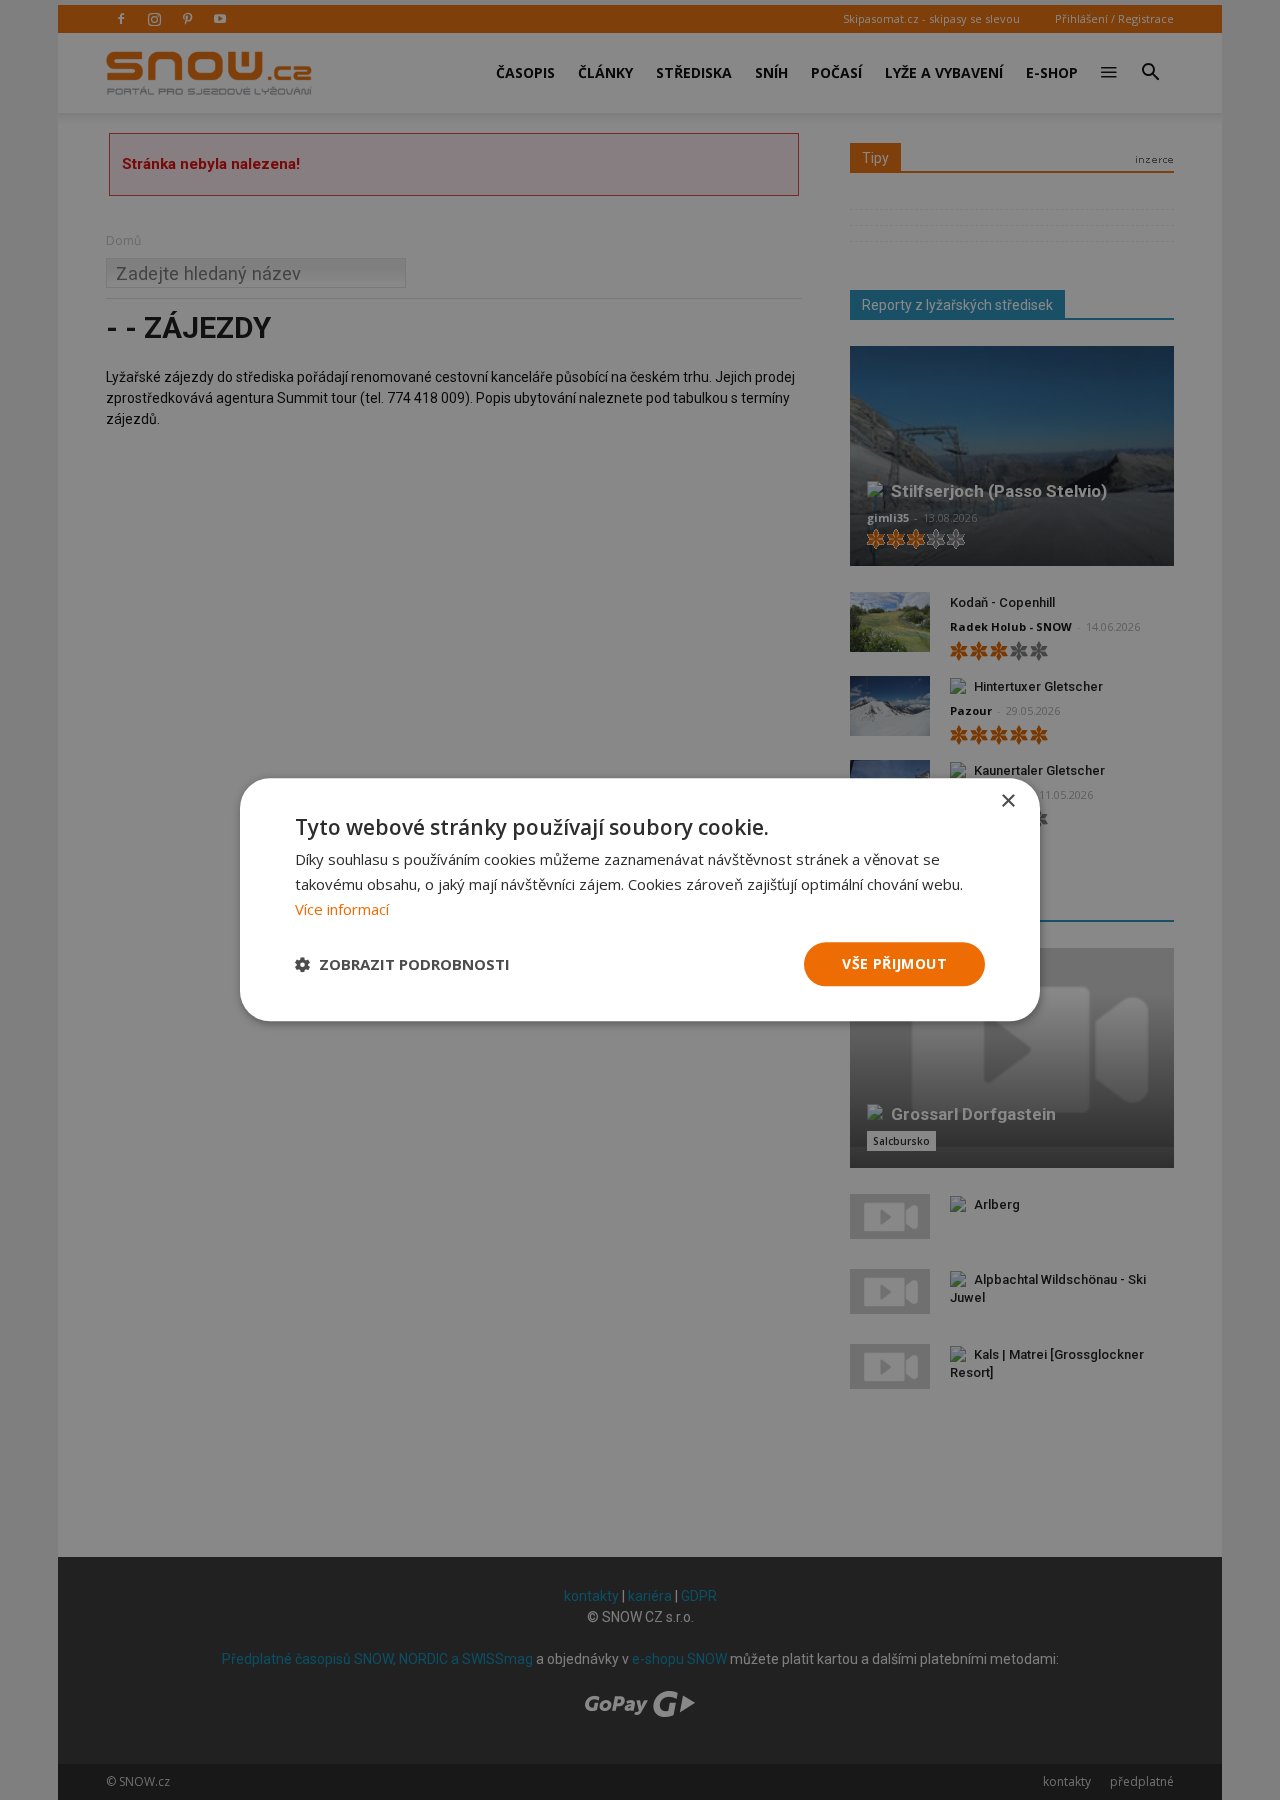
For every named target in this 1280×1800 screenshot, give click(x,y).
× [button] (1007, 801)
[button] (402, 964)
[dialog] (640, 900)
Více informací (342, 909)
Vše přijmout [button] (894, 963)
